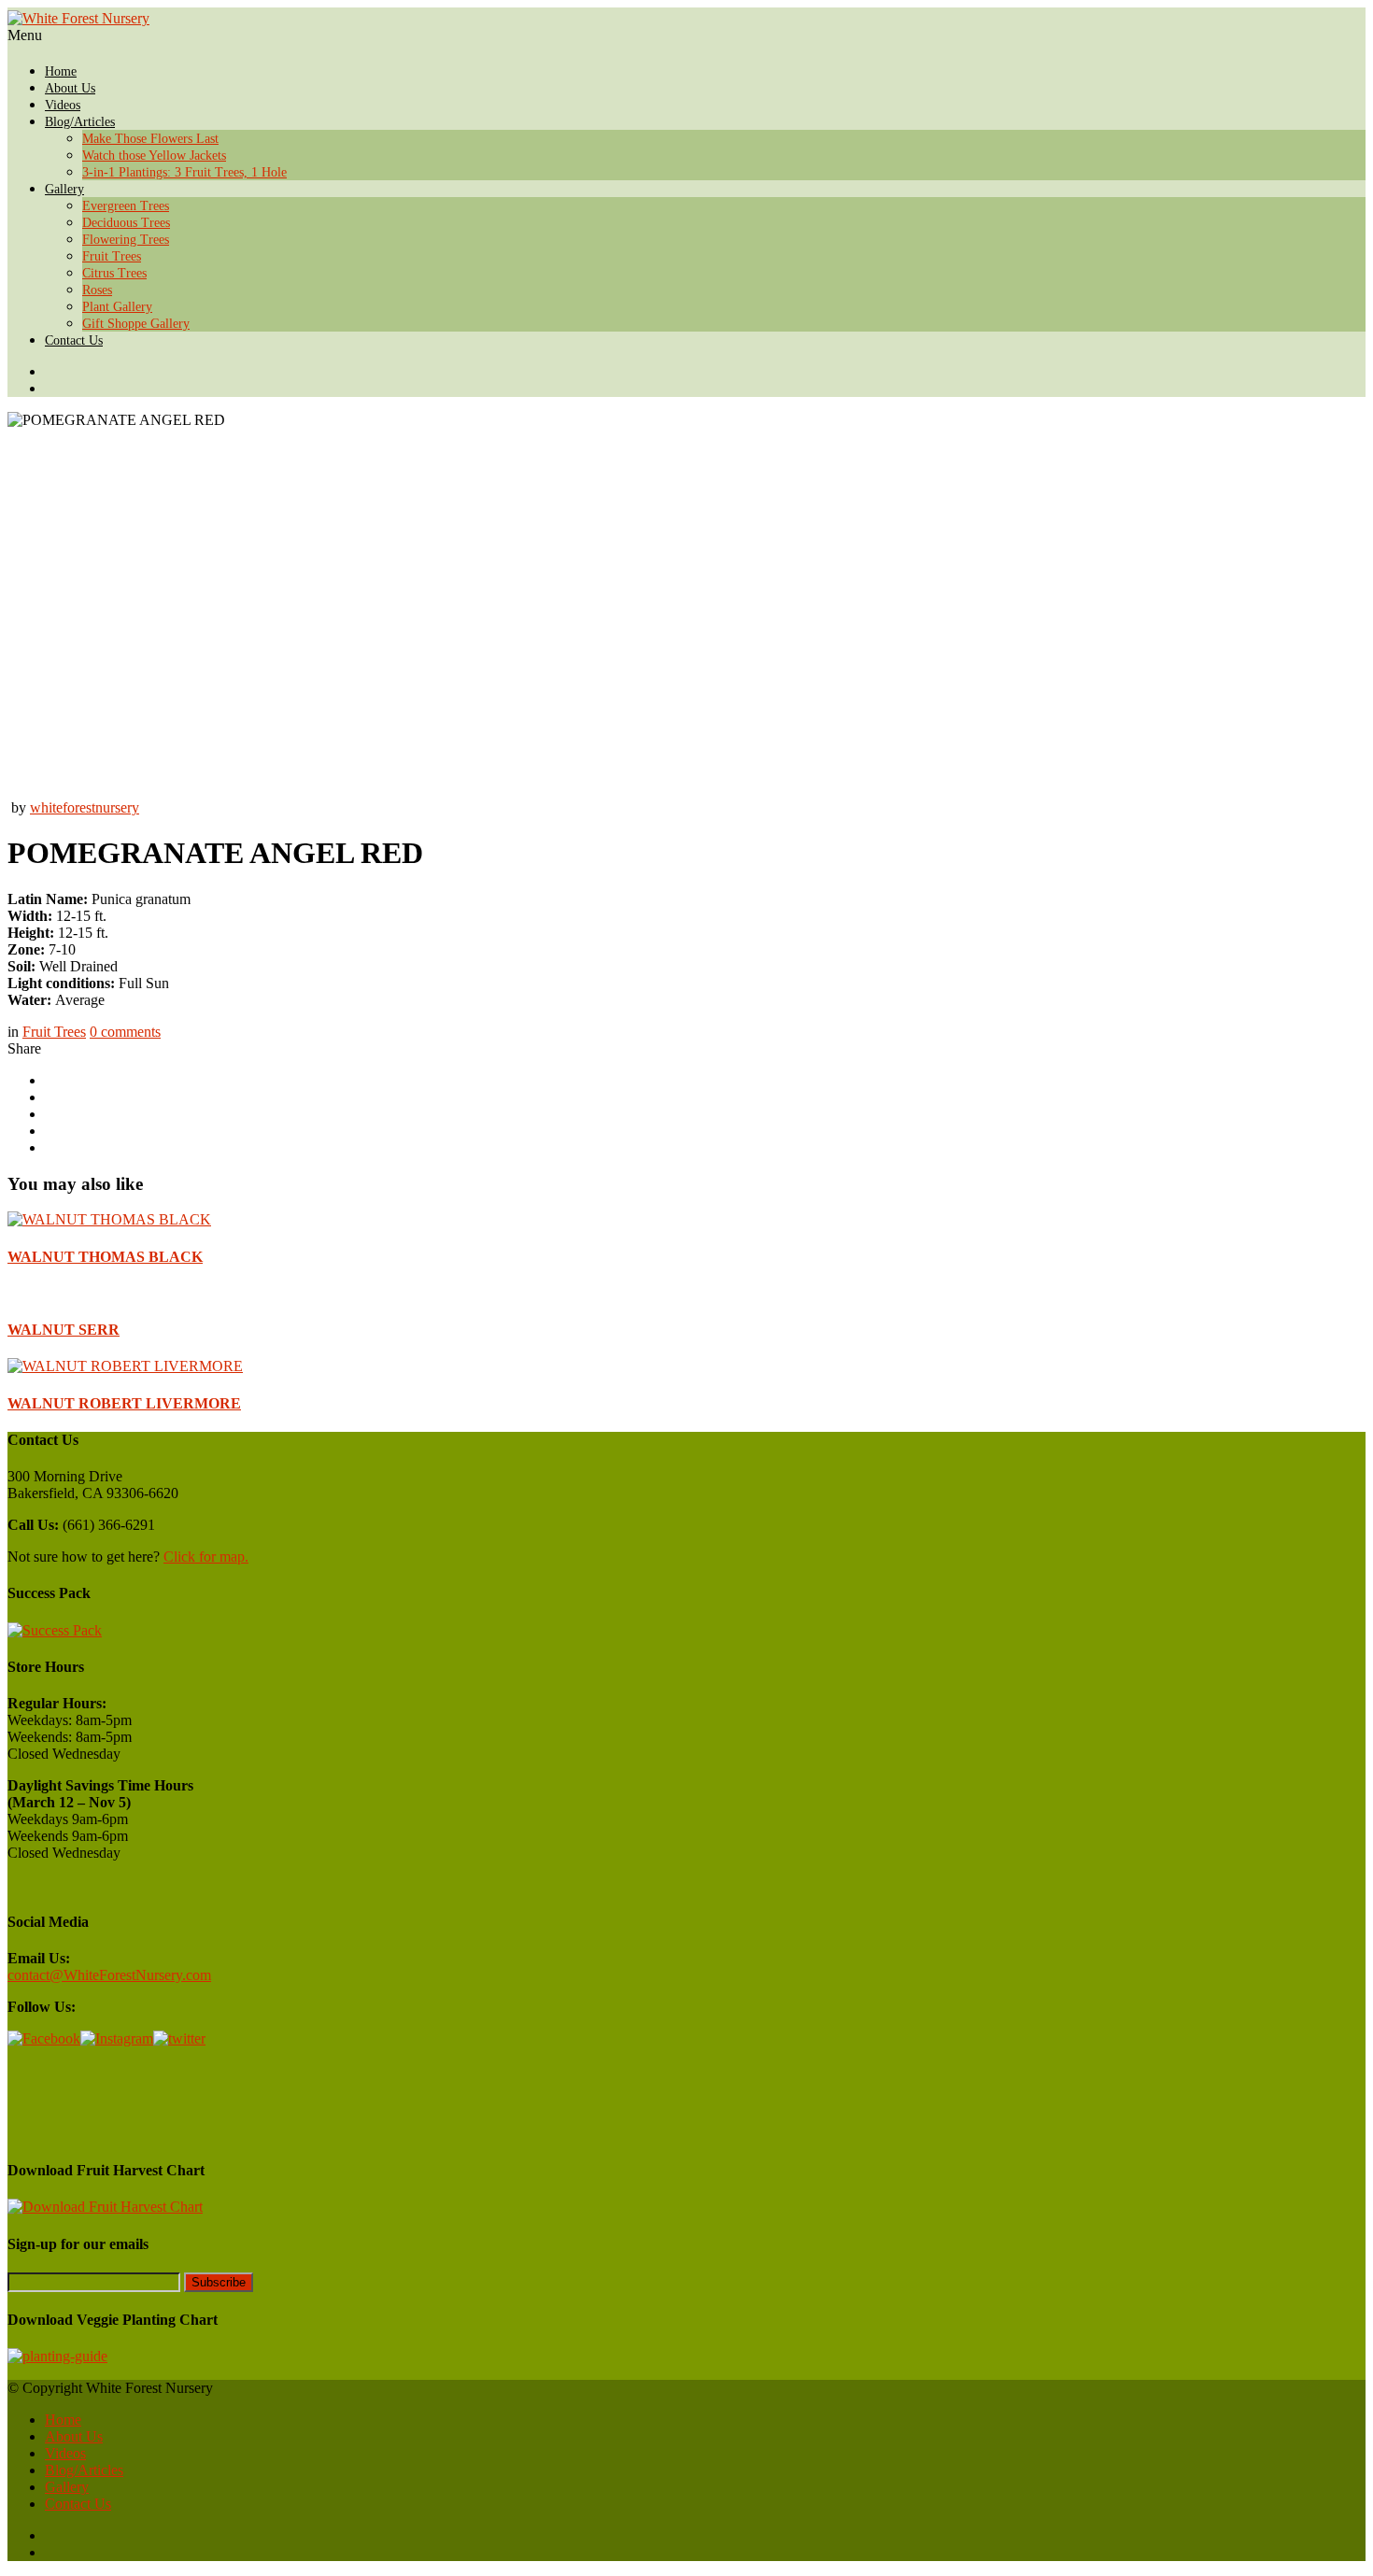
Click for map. (206, 1557)
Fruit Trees (112, 256)
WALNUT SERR (64, 1330)
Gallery (64, 189)
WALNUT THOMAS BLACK (105, 1257)
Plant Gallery (117, 307)
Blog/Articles (80, 122)
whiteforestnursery (85, 807)
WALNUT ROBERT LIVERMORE (124, 1403)
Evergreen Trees (126, 206)
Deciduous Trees (126, 223)
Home (61, 71)
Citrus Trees (114, 273)
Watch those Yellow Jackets (154, 156)
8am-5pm (104, 1720)
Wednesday (86, 1754)
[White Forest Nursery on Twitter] (705, 372)
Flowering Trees (126, 240)
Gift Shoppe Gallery (136, 324)
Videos (63, 105)
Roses (97, 290)
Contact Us (74, 340)
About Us (70, 88)
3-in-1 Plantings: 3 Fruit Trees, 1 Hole (184, 172)
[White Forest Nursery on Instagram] (705, 389)
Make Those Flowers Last (150, 139)
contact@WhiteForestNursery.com (109, 1975)
